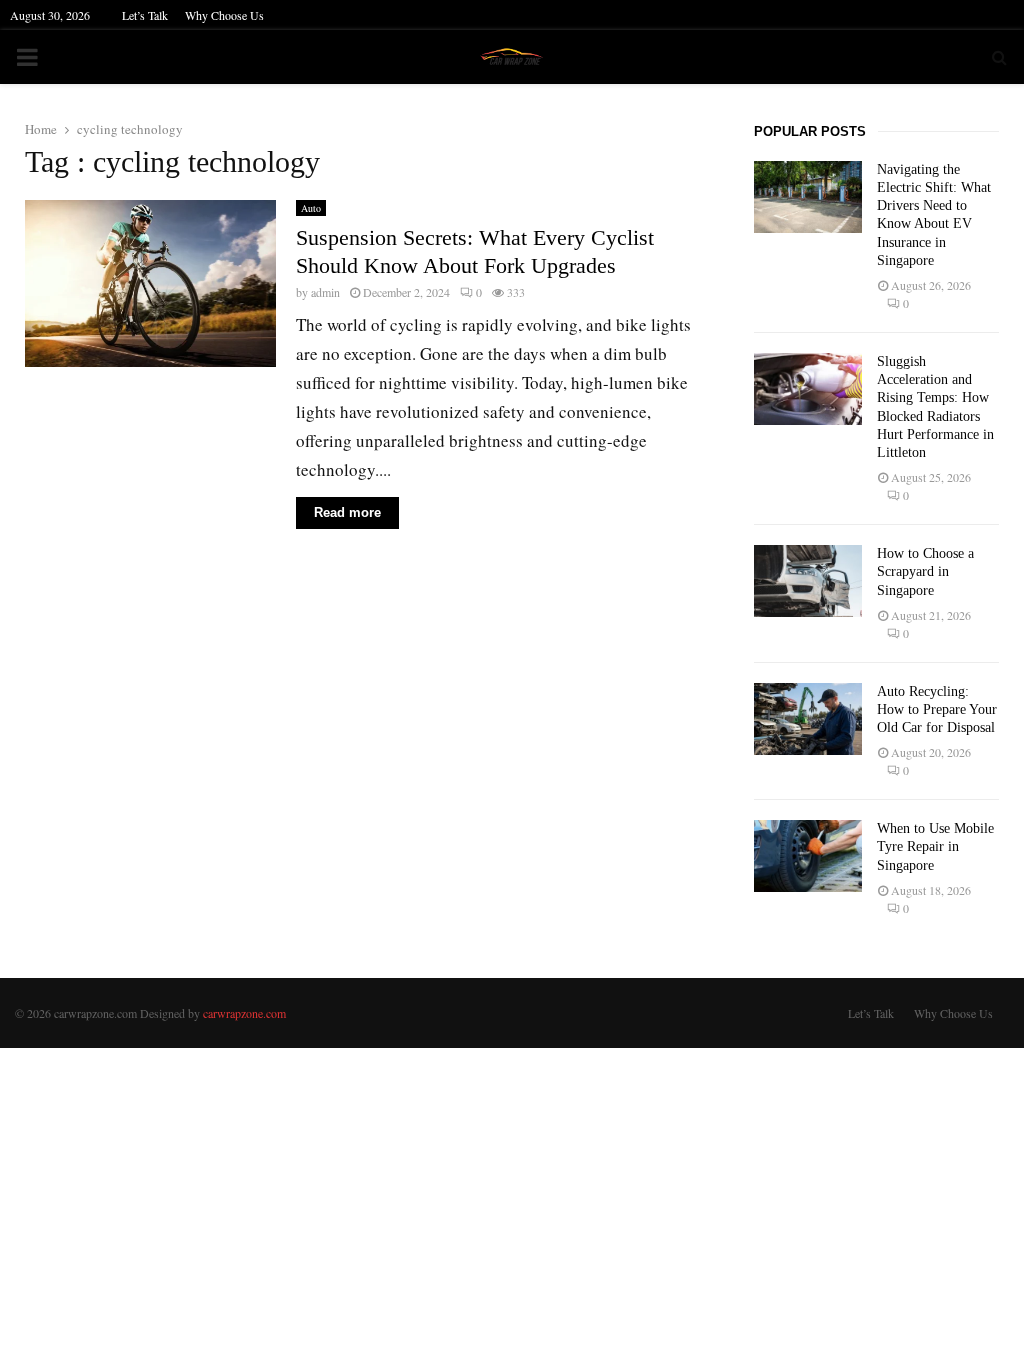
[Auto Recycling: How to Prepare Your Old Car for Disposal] (808, 719)
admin (325, 292)
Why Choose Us (224, 15)
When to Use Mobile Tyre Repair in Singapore (935, 846)
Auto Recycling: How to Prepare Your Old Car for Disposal (937, 709)
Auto (311, 208)
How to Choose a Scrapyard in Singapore (925, 571)
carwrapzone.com (244, 1013)
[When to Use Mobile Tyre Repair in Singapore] (808, 856)
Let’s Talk (145, 15)
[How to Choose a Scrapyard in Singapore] (808, 581)
